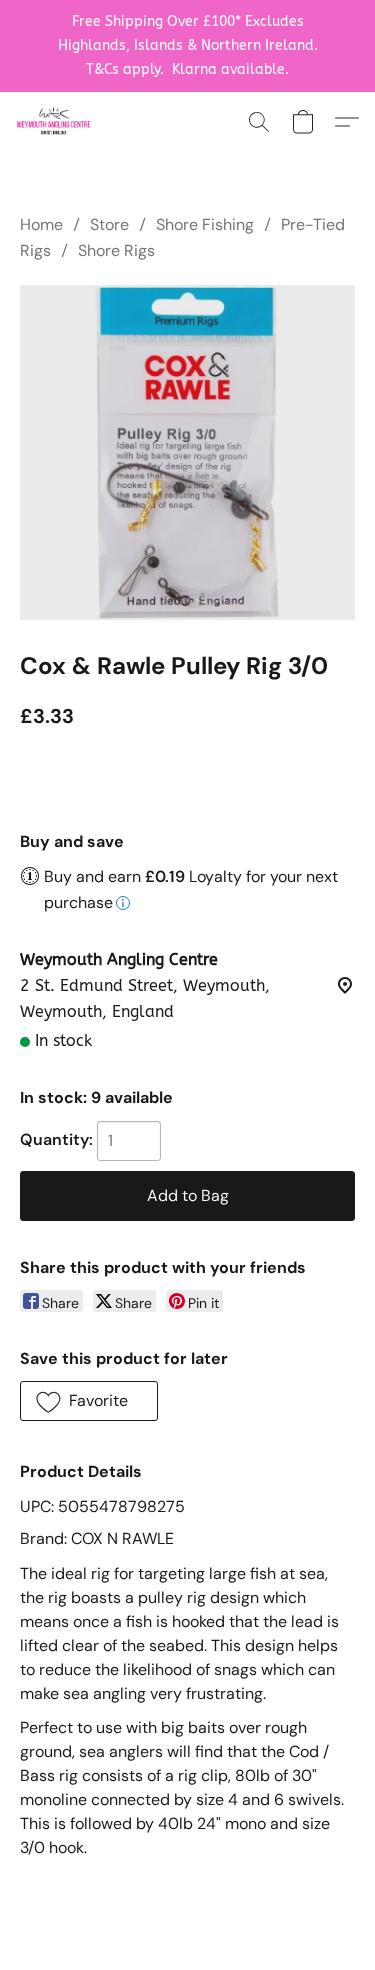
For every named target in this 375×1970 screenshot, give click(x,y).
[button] (55, 122)
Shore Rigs (116, 250)
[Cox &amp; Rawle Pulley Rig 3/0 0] (187, 452)
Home (41, 224)
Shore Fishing (205, 224)
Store (109, 224)
